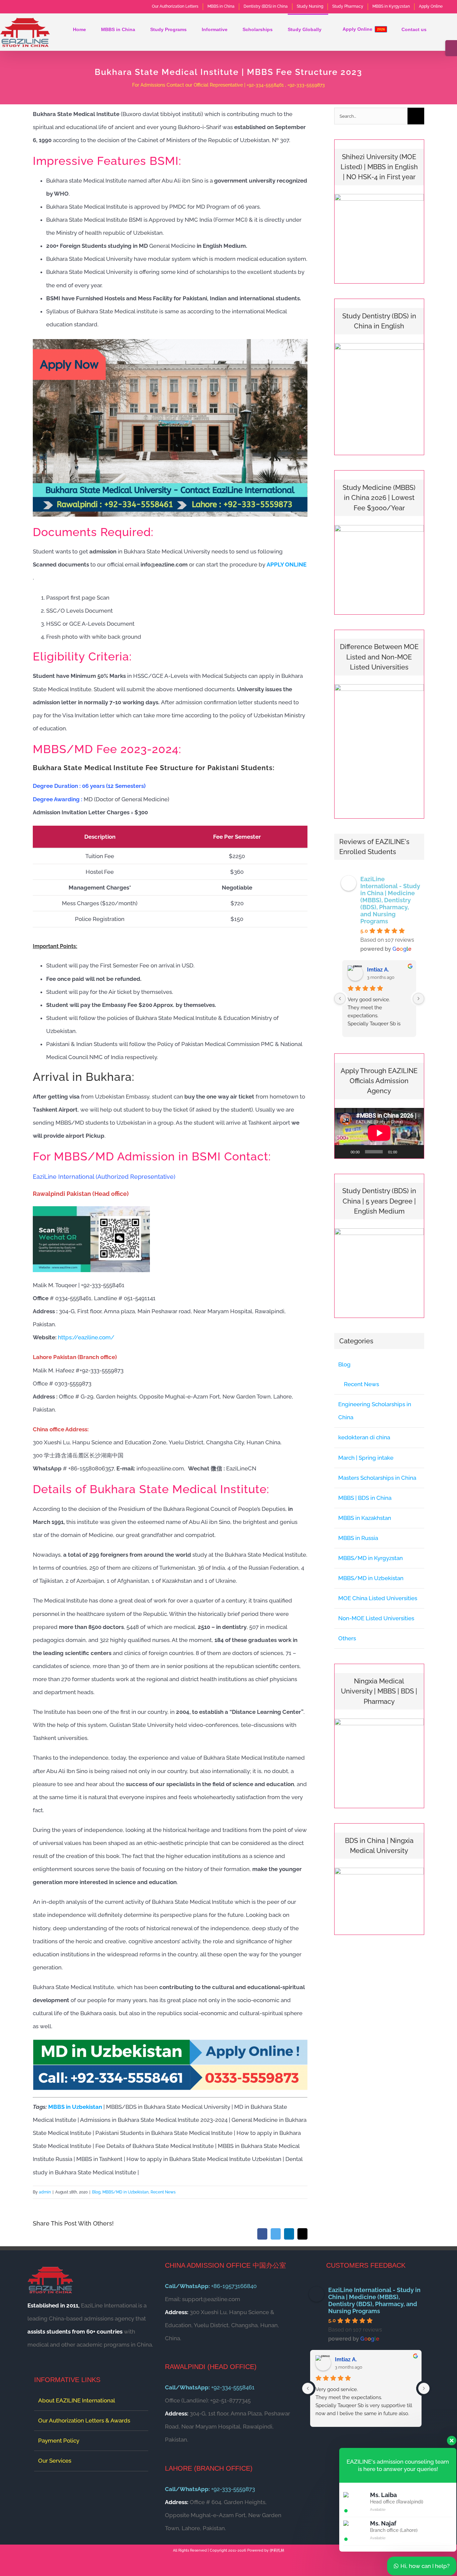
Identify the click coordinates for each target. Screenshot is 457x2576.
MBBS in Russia (358, 1538)
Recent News (163, 2192)
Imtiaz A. (378, 970)
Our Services (55, 2461)
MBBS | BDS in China (365, 1498)
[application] (379, 1133)
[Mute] (404, 1152)
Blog (96, 2192)
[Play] (343, 1152)
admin (45, 2192)
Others (347, 1638)
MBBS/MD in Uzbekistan (125, 2192)
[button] (437, 29)
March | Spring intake (366, 1458)
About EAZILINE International (77, 2400)
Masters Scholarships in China (377, 1478)
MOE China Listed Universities (378, 1598)
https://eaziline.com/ (86, 1337)
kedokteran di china (364, 1437)
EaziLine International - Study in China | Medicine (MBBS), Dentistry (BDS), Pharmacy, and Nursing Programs (390, 900)
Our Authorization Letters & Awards (84, 2420)
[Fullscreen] (415, 1152)
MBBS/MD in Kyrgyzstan (371, 1558)
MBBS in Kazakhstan (365, 1518)
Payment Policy (59, 2441)
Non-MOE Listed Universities (376, 1618)
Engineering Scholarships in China (375, 1411)
